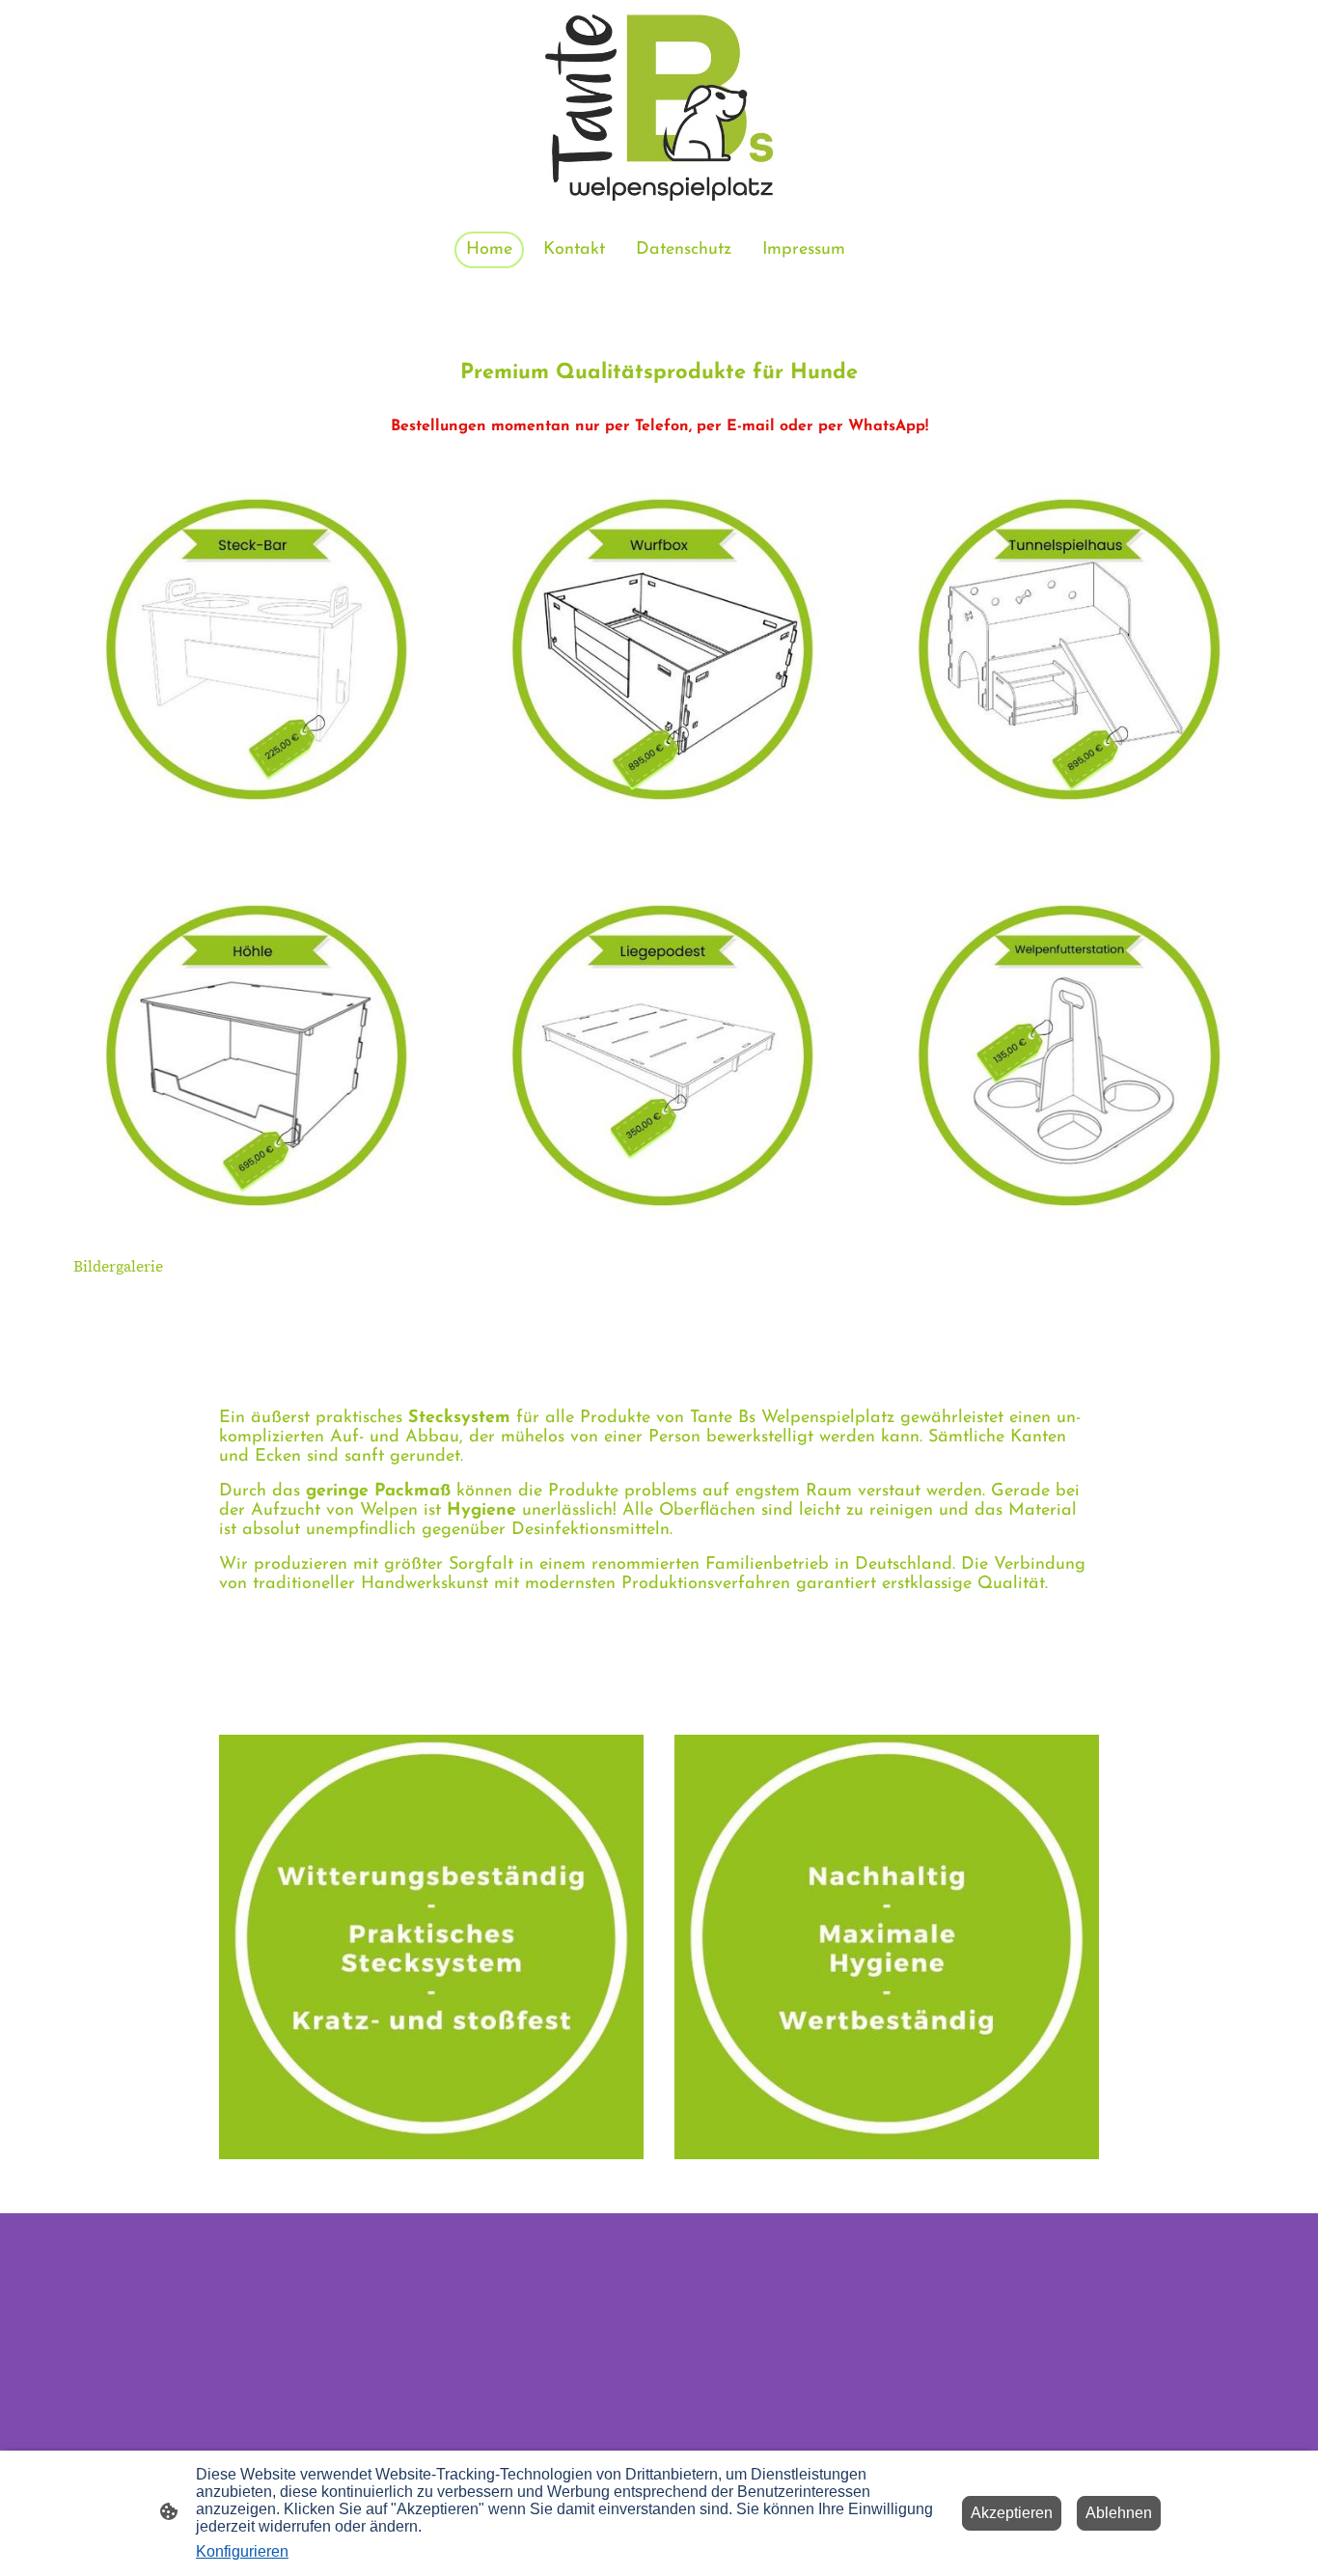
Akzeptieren (1012, 2513)
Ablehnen (1119, 2513)
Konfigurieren (242, 2551)
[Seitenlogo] (659, 108)
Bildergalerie (118, 1267)
